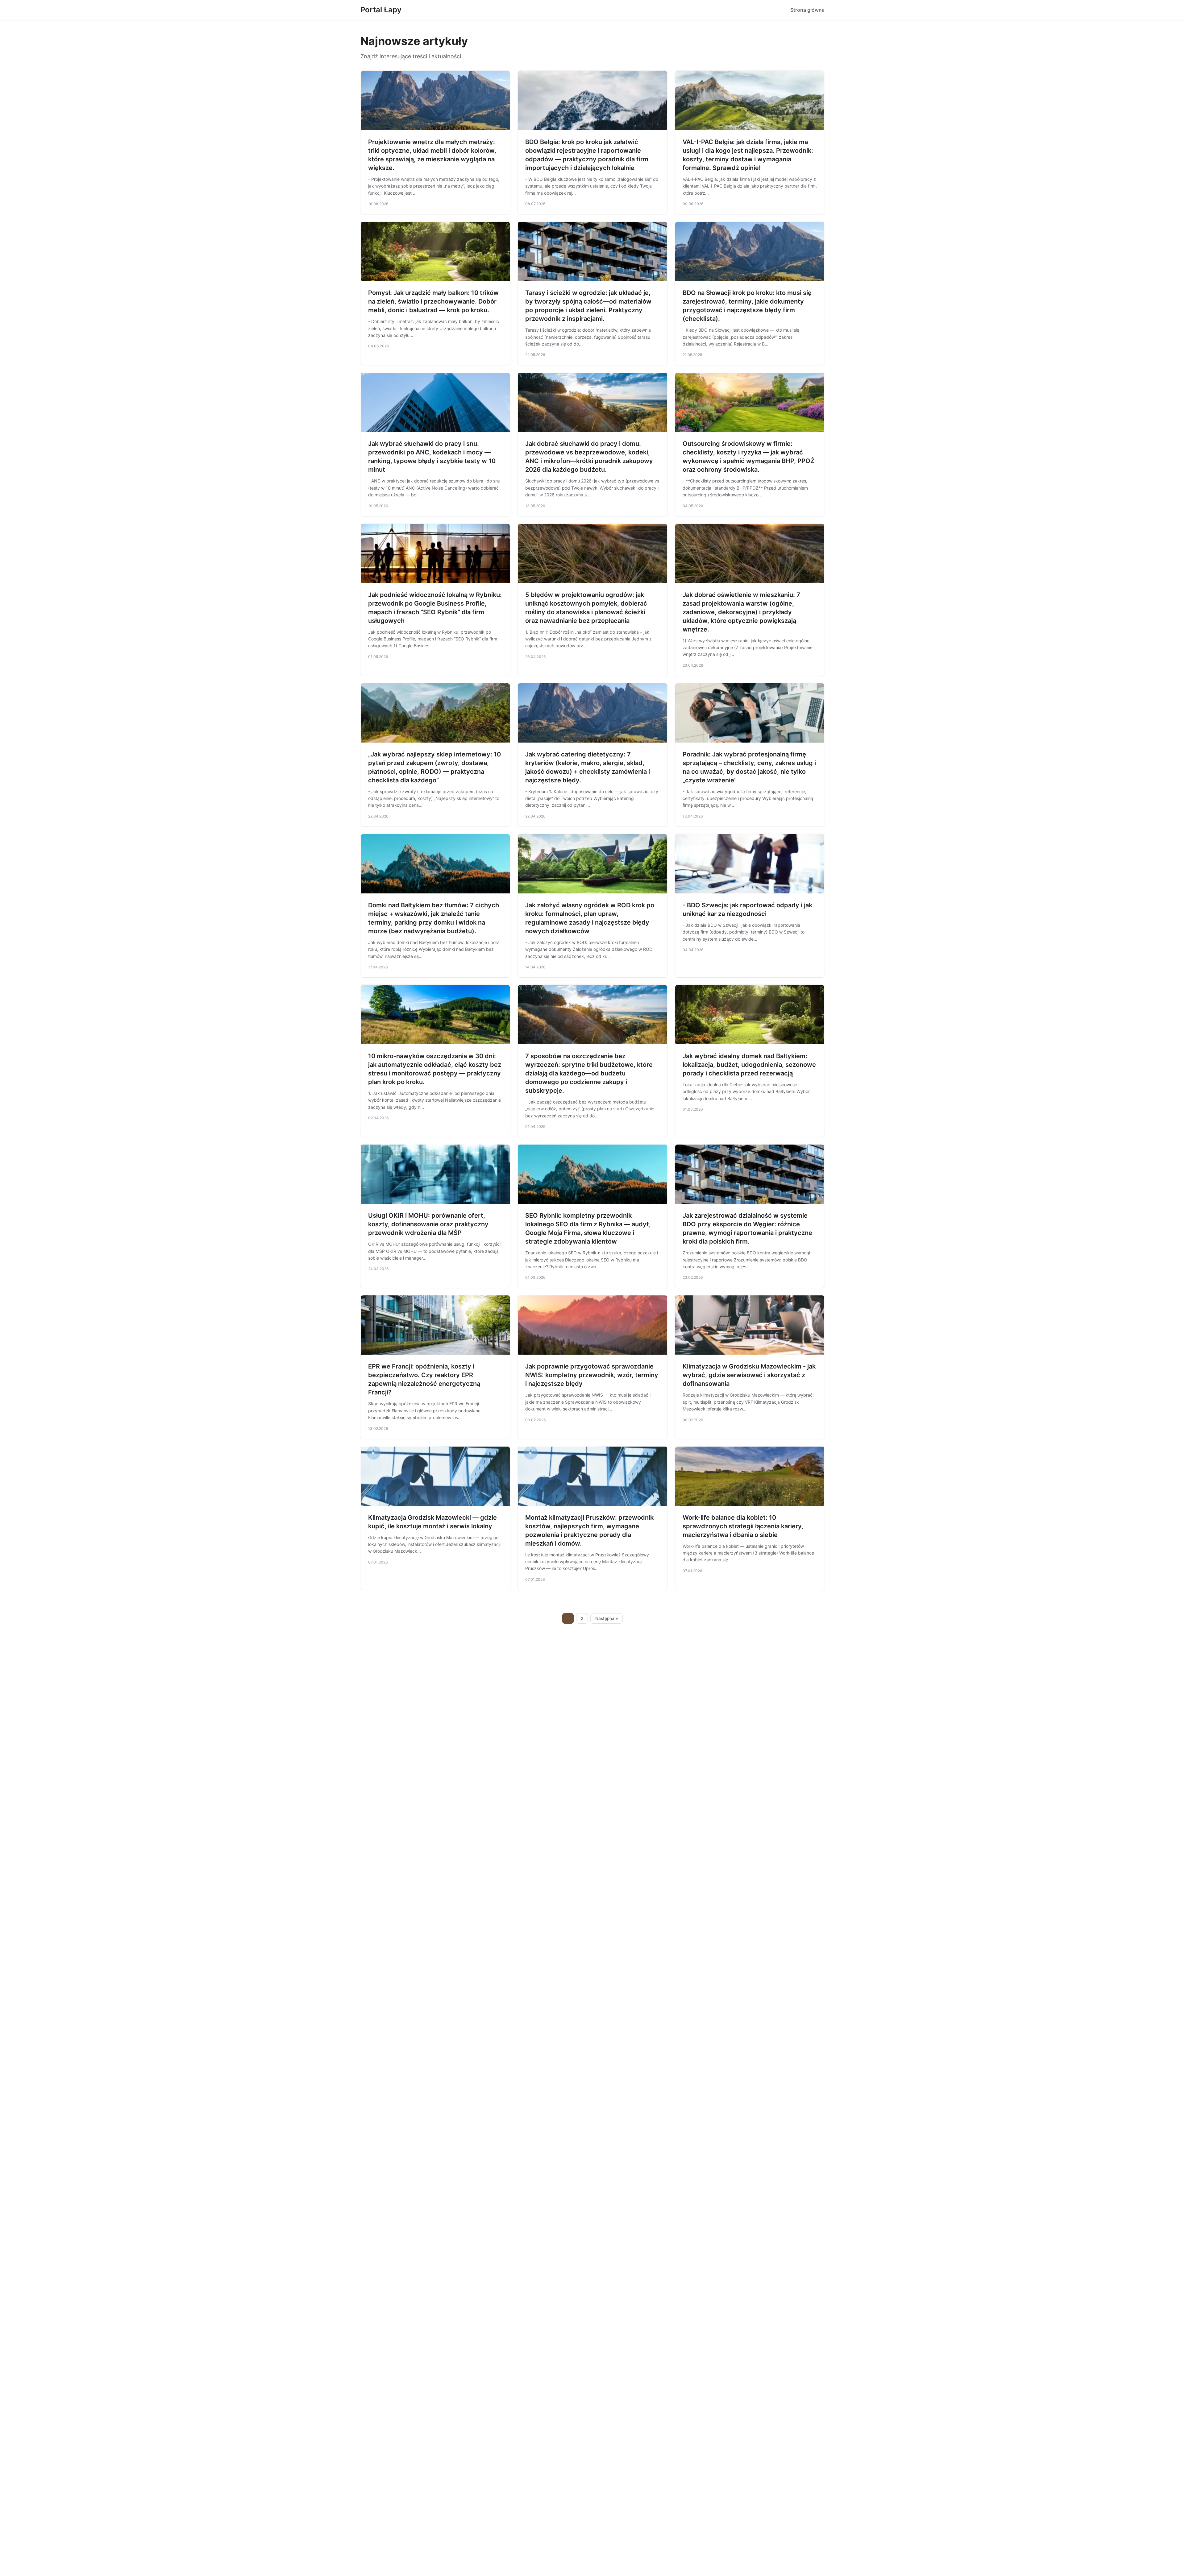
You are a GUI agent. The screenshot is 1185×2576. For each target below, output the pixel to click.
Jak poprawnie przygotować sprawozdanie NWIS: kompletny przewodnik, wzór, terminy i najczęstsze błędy (592, 1375)
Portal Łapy (381, 10)
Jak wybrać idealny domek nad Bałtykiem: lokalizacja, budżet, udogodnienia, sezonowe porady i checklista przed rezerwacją (749, 1065)
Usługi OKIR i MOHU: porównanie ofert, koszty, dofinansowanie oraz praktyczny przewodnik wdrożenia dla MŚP (428, 1224)
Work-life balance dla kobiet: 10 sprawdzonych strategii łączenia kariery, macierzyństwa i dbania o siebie (743, 1526)
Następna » (607, 1618)
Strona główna (807, 10)
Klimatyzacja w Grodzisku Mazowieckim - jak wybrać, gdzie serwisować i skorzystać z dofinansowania (749, 1375)
